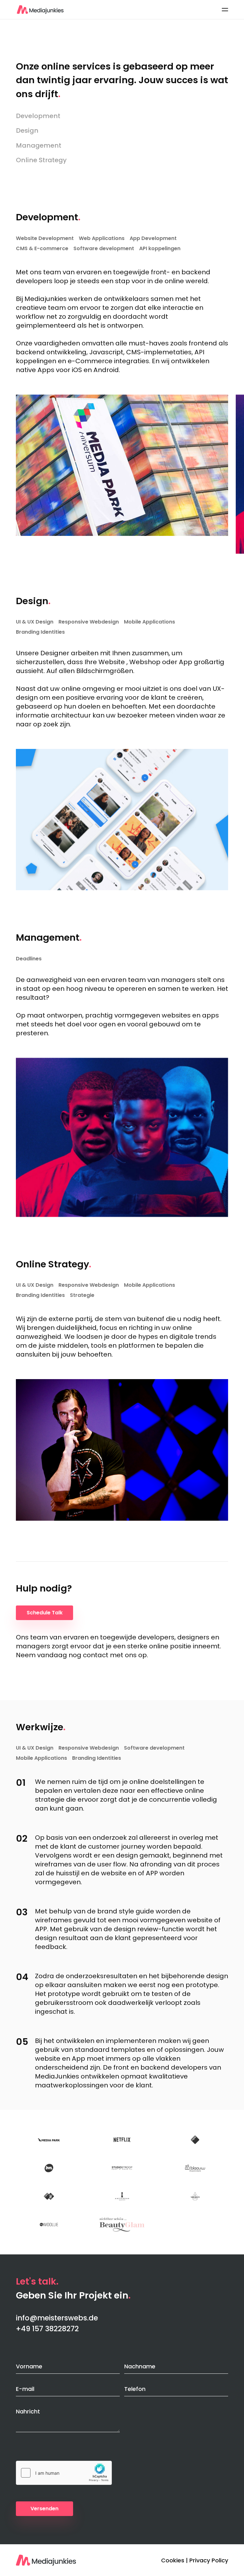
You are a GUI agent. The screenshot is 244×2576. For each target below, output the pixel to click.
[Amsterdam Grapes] (122, 2196)
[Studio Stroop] (122, 2168)
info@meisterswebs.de (57, 2318)
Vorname (29, 2366)
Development (38, 116)
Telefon (135, 2389)
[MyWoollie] (49, 2225)
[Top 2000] (49, 2196)
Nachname (140, 2366)
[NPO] (195, 2140)
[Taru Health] (195, 2196)
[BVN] (49, 2168)
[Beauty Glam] (122, 2225)
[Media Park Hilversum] (49, 2140)
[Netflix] (122, 2140)
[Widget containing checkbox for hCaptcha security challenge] (64, 2473)
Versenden (44, 2509)
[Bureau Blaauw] (195, 2168)
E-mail (25, 2389)
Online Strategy (41, 160)
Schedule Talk (45, 1613)
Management (39, 145)
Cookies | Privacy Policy (195, 2560)
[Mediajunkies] (40, 10)
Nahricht (28, 2411)
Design (27, 130)
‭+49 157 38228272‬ (47, 2329)
